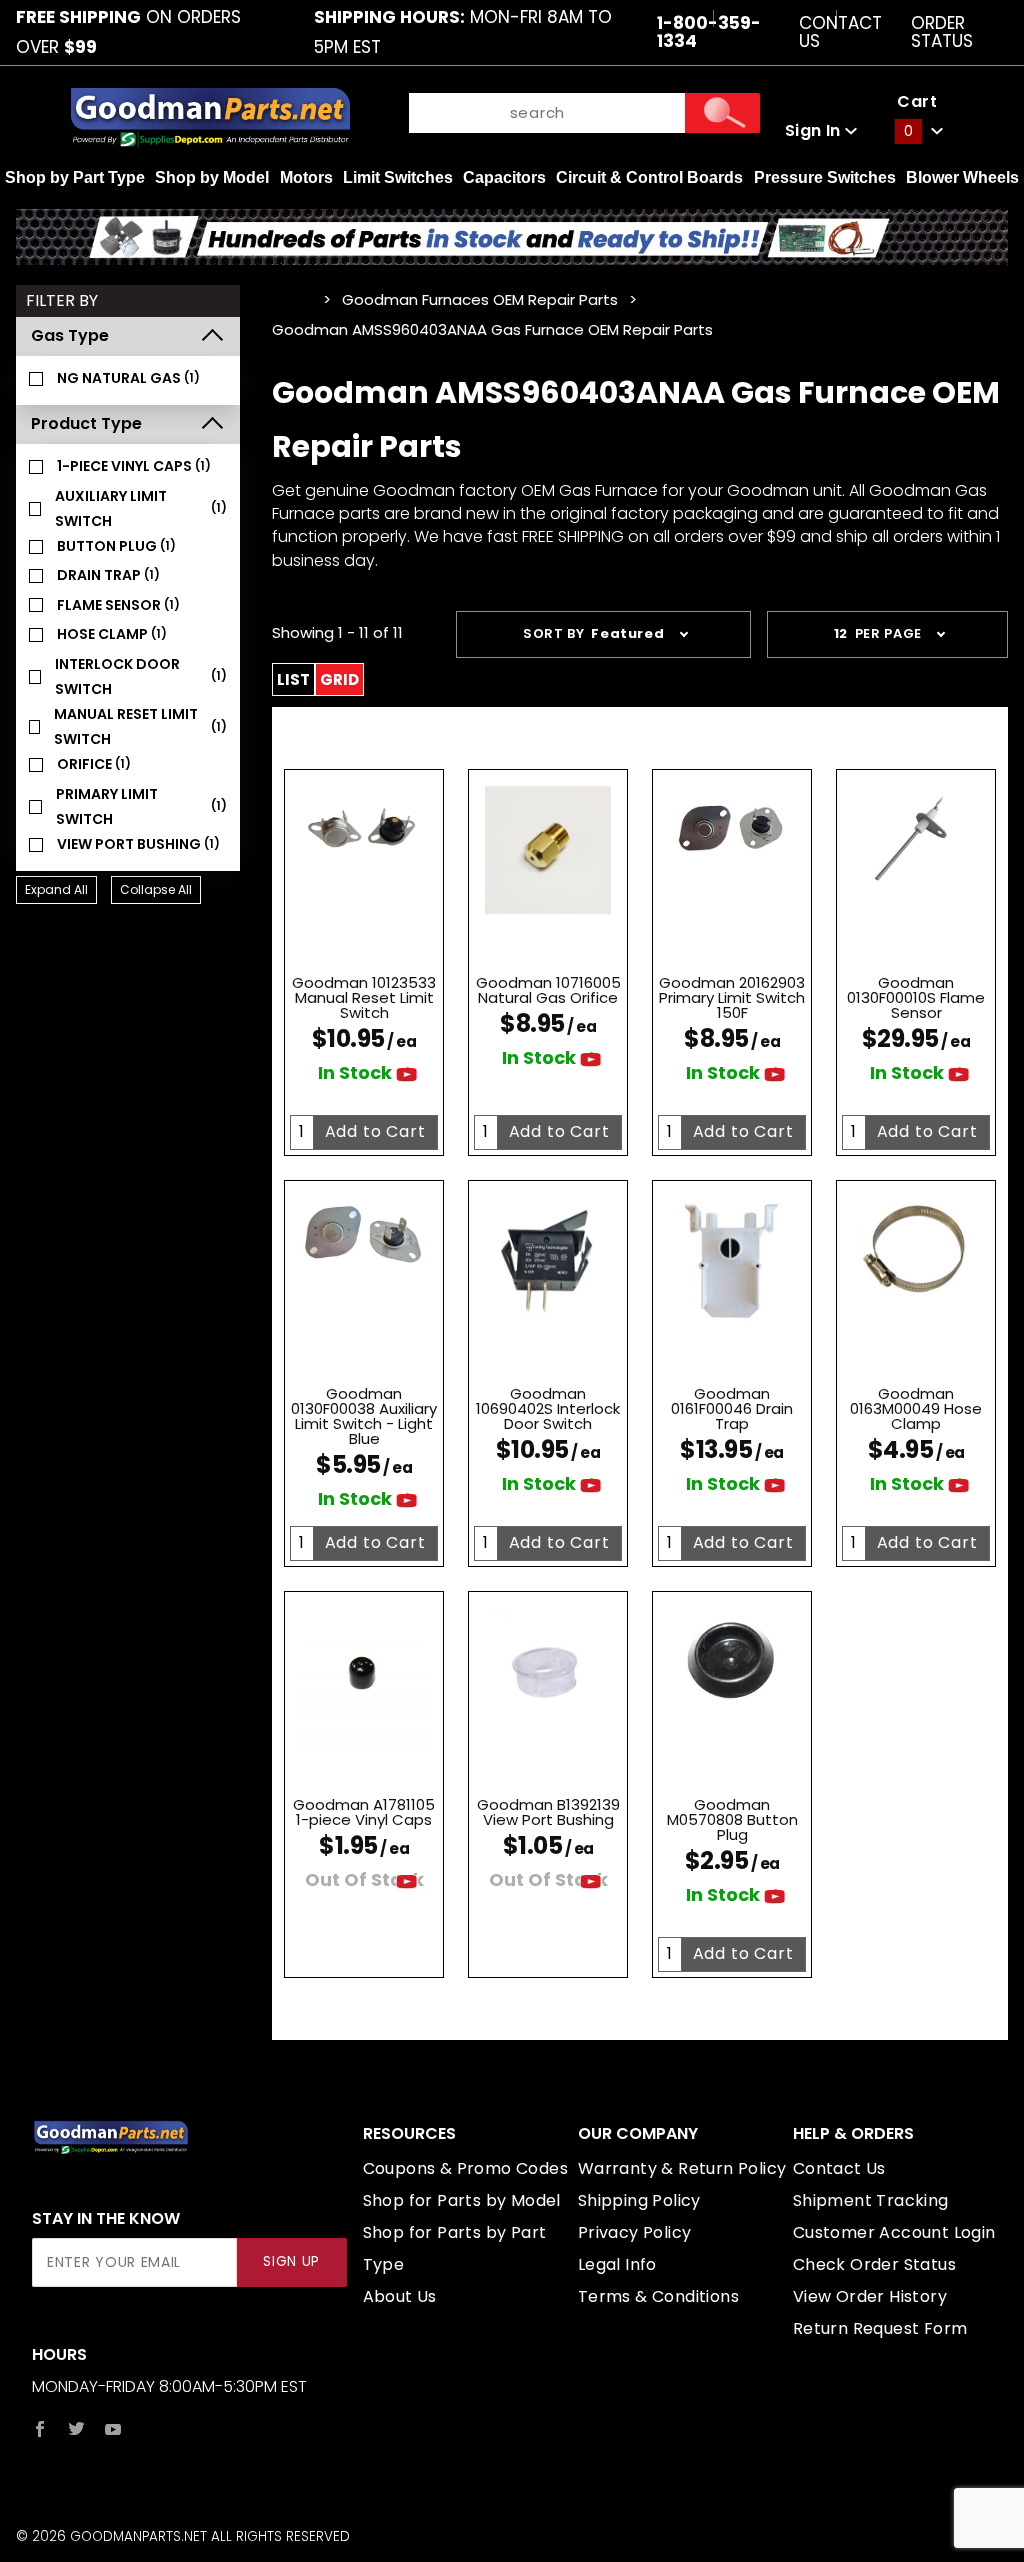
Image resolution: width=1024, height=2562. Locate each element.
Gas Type (70, 335)
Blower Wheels (962, 177)
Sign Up (291, 2261)
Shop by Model (212, 177)
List (293, 679)
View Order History (870, 2296)
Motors (306, 177)
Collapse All (156, 889)
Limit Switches (398, 177)
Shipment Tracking (871, 2200)
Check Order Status (874, 2264)
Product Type (86, 423)
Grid (339, 679)
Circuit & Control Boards (649, 177)
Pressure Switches (825, 177)
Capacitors (504, 177)
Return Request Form (880, 2328)
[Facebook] (40, 2429)
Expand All (56, 889)
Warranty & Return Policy (682, 2168)
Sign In (815, 130)
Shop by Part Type (75, 177)
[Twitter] (76, 2429)
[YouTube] (113, 2429)
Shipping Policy (639, 2200)
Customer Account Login (894, 2232)
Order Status (942, 32)
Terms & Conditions (658, 2296)
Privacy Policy (635, 2232)
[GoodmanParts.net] (210, 115)
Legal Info (617, 2264)
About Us (400, 2296)
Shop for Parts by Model (462, 2200)
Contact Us (840, 32)
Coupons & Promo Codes (465, 2168)
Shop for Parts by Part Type (455, 2248)
